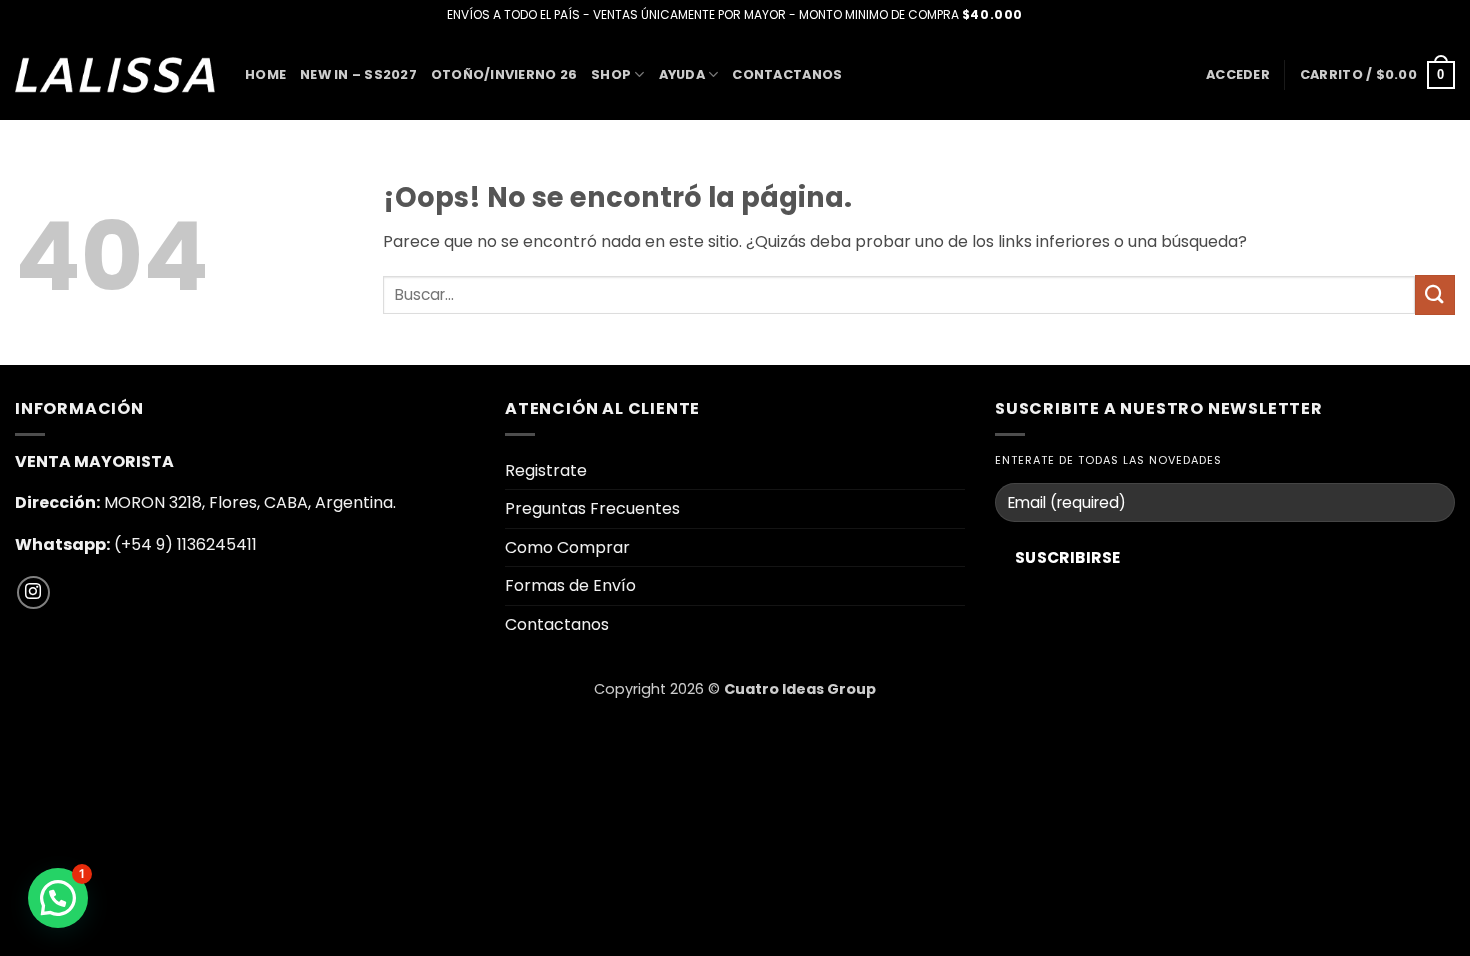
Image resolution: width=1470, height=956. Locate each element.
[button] (1238, 75)
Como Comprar (567, 547)
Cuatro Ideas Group (800, 689)
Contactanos (787, 74)
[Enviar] (1435, 294)
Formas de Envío (570, 585)
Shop (611, 74)
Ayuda (682, 74)
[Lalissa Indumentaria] (115, 74)
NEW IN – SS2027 (358, 74)
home (265, 74)
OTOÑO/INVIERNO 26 (504, 74)
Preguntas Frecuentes (592, 508)
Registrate (546, 470)
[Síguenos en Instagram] (33, 592)
